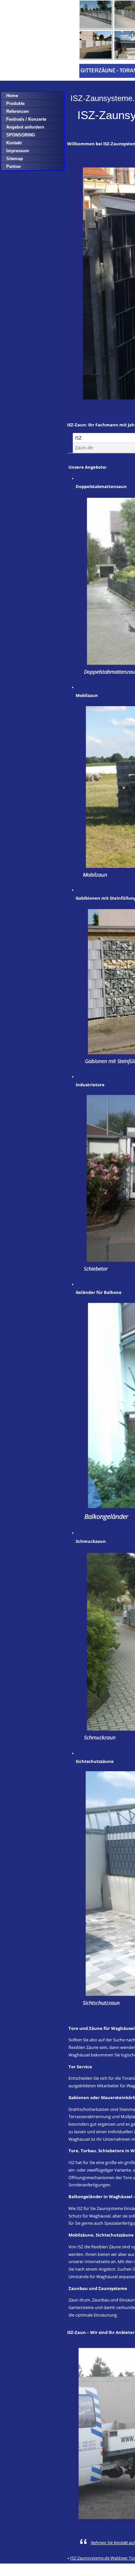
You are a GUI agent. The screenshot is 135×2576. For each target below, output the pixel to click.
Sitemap (15, 159)
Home (12, 96)
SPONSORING (21, 135)
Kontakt (14, 143)
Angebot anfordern (25, 127)
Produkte (15, 103)
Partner (14, 166)
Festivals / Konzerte (26, 119)
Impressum (18, 151)
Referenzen (18, 111)
